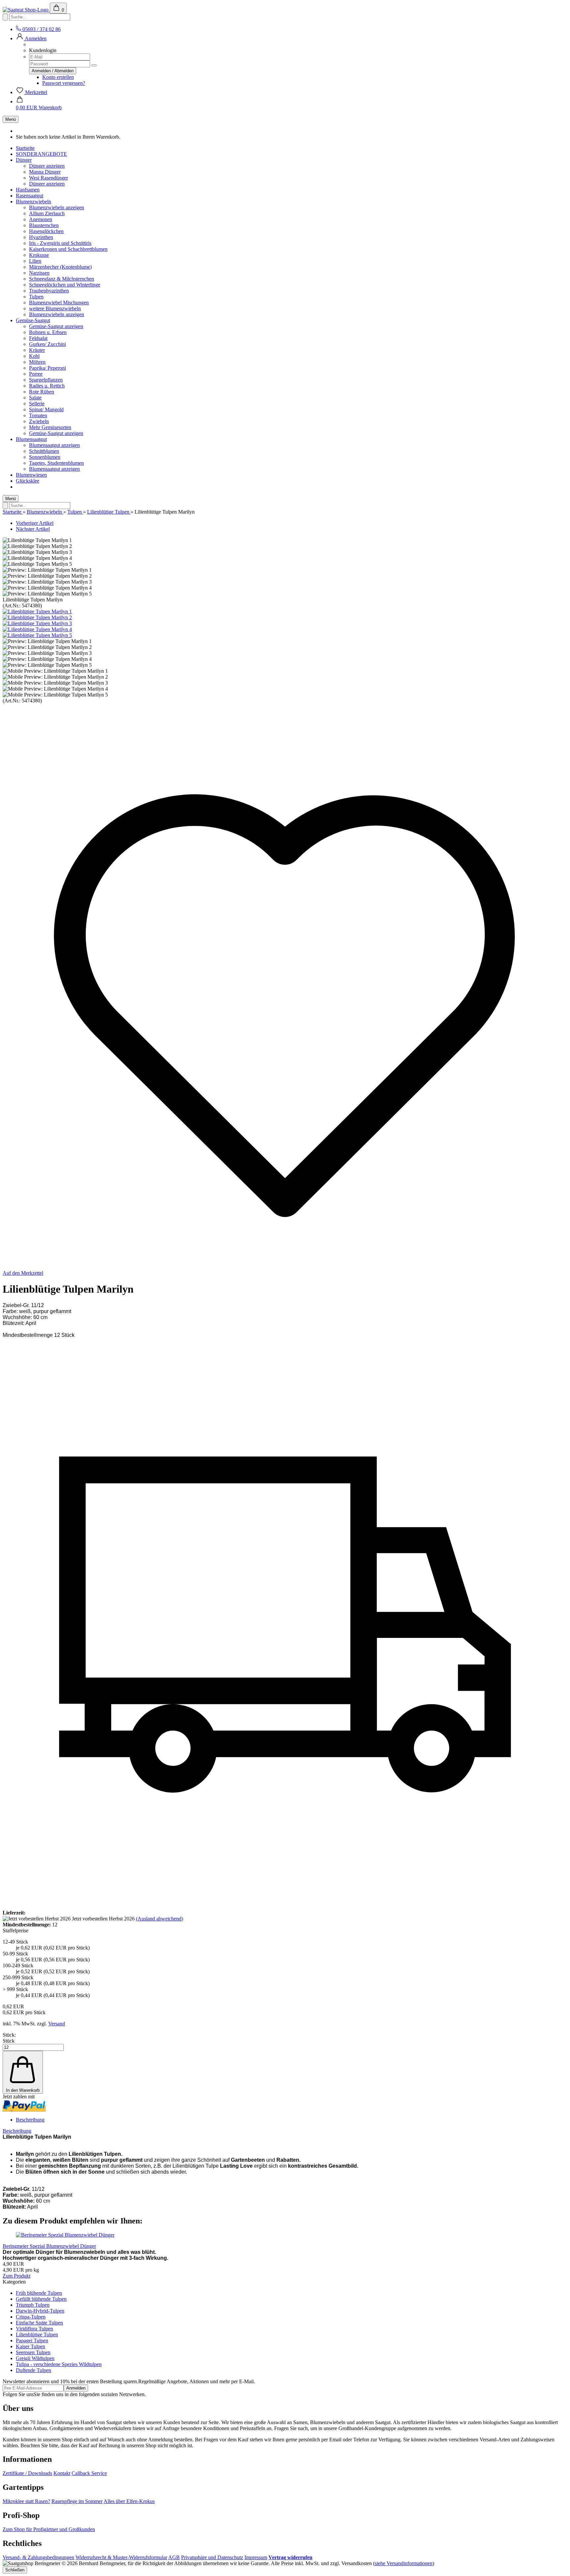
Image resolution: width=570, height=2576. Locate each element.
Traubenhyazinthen (49, 291)
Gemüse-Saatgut (33, 320)
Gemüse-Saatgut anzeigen (56, 326)
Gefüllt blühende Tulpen (41, 2299)
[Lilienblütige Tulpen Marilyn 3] (37, 623)
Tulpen (36, 297)
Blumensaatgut (31, 439)
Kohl (34, 356)
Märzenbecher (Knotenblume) (60, 267)
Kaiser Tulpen (31, 2346)
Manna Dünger (45, 172)
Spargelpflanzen (46, 380)
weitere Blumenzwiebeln (55, 308)
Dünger (24, 160)
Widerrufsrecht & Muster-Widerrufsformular (121, 2557)
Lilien (35, 261)
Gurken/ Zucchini (47, 344)
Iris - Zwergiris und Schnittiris (60, 243)
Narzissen (39, 273)
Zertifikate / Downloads (27, 2473)
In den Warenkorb (23, 2090)
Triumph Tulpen (33, 2305)
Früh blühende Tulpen (39, 2293)
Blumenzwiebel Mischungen (59, 303)
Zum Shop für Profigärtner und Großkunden (49, 2529)
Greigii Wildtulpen (35, 2358)
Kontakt (62, 2473)
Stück (9, 2041)
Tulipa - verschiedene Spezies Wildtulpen (59, 2364)
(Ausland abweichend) (159, 1919)
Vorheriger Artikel (35, 523)
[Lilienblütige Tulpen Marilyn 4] (37, 629)
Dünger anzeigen (47, 166)
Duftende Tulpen (33, 2370)
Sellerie (37, 404)
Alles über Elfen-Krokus (129, 2501)
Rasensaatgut (30, 196)
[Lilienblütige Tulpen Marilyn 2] (37, 617)
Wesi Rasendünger (48, 178)
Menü (11, 119)
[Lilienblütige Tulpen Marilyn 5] (37, 635)
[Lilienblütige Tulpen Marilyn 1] (37, 611)
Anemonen (41, 219)
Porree (36, 374)
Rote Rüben (42, 392)
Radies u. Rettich (47, 386)
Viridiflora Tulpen (34, 2329)
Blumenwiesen (31, 475)
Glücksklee (28, 481)
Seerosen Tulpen (33, 2352)
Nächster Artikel (33, 529)
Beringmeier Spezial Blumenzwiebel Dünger (49, 2246)
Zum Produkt (16, 2276)
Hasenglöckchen (46, 231)
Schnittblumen (44, 451)
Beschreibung (30, 2120)
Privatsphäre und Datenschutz (212, 2557)
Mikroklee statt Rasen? (26, 2501)
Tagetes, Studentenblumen (56, 463)
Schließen (15, 2570)
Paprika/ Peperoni (47, 368)
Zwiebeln (39, 421)
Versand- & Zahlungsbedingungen (38, 2557)
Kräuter (37, 350)
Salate (35, 398)
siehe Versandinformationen (404, 2563)
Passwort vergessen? (64, 83)
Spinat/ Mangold (46, 409)
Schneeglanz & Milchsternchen (62, 279)
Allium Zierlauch (47, 213)
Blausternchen (44, 225)
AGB (174, 2557)
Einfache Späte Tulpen (39, 2323)
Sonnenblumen (45, 457)
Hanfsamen (28, 190)
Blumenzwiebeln (33, 202)
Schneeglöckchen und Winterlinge (65, 285)
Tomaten (38, 415)
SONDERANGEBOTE (41, 154)
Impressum (256, 2557)
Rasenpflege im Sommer (77, 2501)
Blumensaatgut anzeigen (54, 445)
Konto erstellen (58, 77)
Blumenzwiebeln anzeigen (57, 207)
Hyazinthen (41, 237)
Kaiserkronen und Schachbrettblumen (68, 249)
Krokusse (39, 255)
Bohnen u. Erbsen (48, 332)
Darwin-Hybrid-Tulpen (40, 2311)
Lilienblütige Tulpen (37, 2335)
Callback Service (89, 2473)
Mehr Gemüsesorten (50, 427)
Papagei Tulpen (32, 2340)
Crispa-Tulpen (31, 2317)
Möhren (37, 362)
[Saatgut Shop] (26, 10)
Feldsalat (38, 338)
